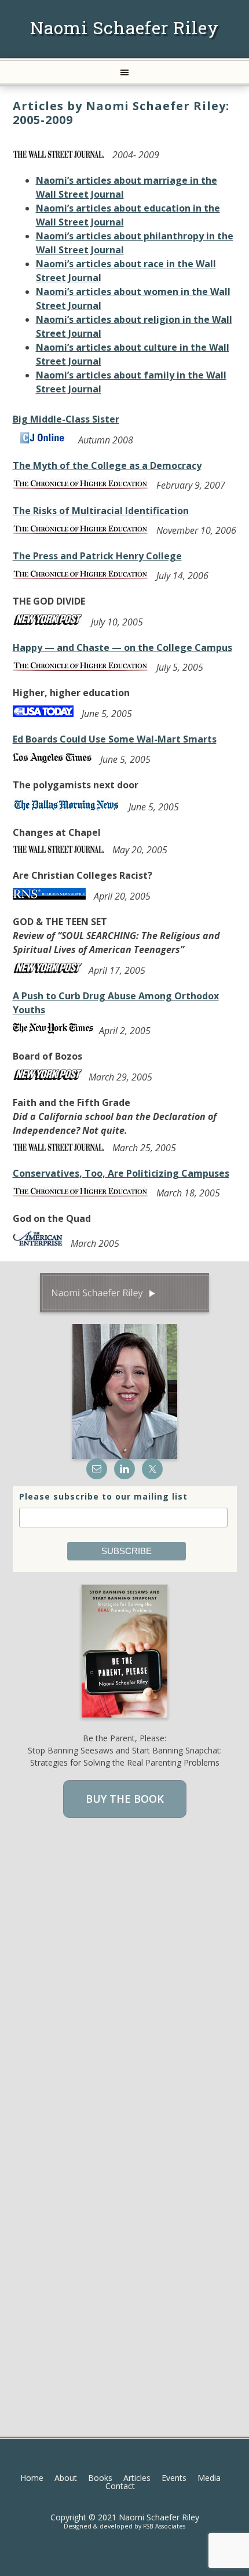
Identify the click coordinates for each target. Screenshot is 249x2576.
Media (209, 2478)
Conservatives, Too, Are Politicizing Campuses (121, 1173)
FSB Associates (164, 2526)
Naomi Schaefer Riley (124, 28)
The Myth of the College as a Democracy (107, 465)
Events (174, 2478)
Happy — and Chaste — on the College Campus (122, 647)
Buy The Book (125, 1799)
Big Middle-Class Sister (66, 419)
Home (32, 2478)
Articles (137, 2478)
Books (100, 2478)
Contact (120, 2486)
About (66, 2478)
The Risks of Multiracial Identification (101, 511)
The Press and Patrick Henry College (97, 556)
